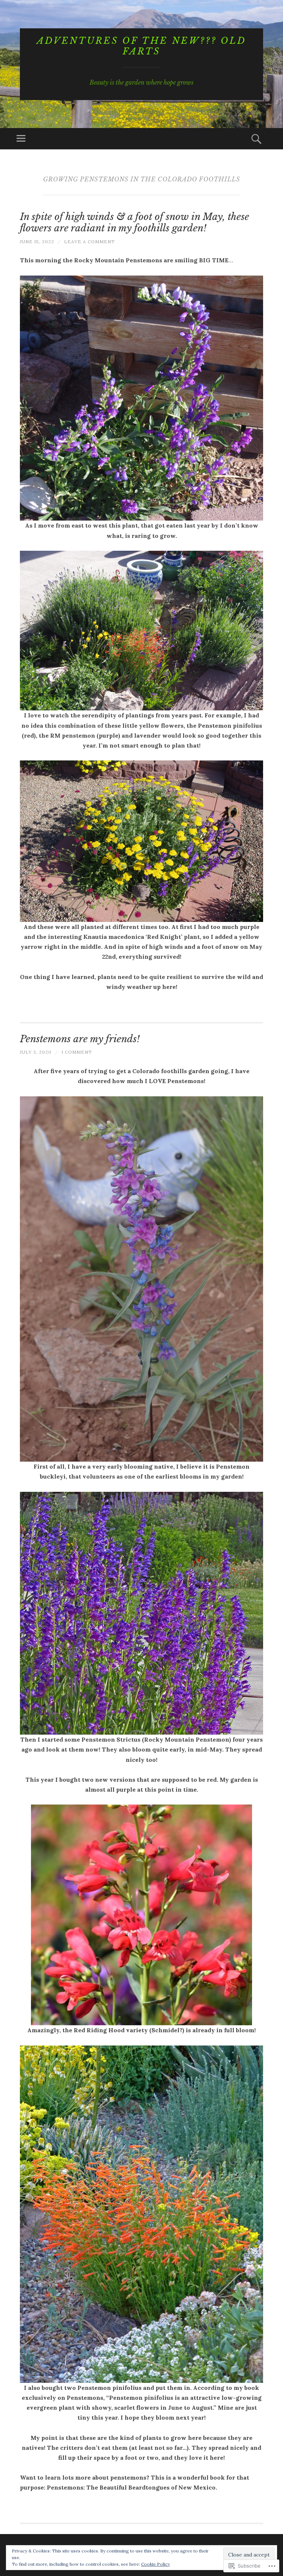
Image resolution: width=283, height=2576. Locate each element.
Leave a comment (90, 242)
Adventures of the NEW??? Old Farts (141, 46)
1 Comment (77, 1052)
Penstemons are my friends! (80, 1039)
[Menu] (21, 139)
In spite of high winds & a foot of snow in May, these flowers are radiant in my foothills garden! (134, 222)
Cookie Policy (156, 2564)
